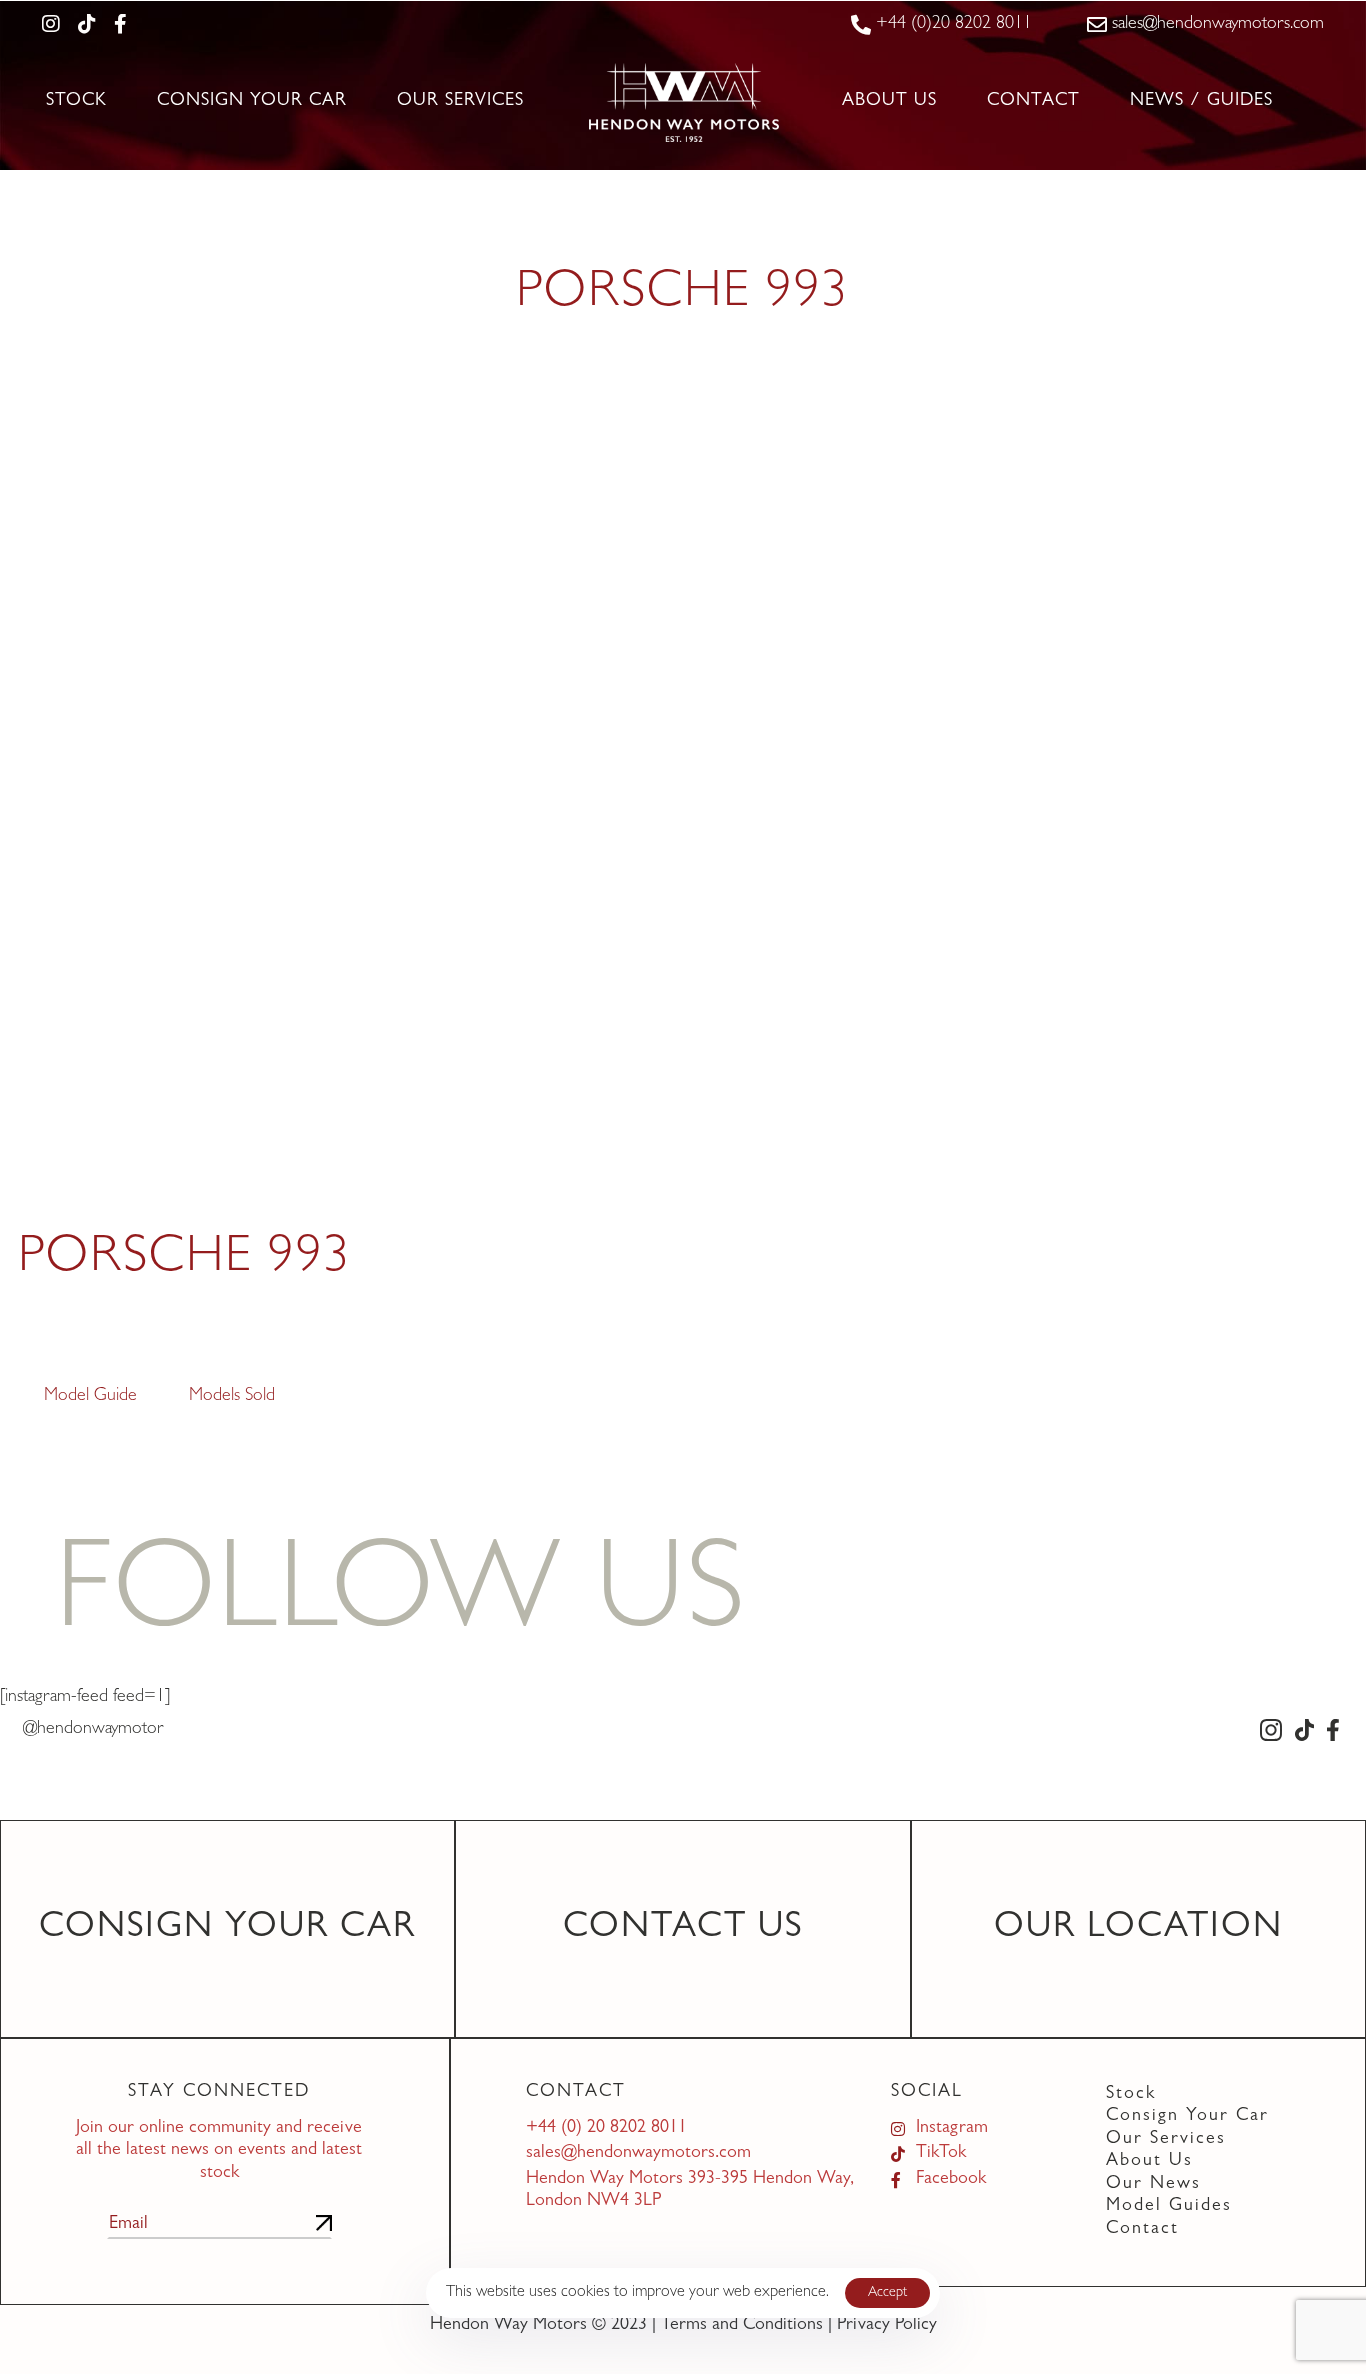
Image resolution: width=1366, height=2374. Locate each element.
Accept (887, 2293)
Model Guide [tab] (90, 1397)
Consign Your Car (252, 102)
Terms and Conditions (742, 2326)
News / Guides (1201, 102)
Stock (76, 102)
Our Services (460, 102)
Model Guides (1169, 2207)
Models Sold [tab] (232, 1397)
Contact (1033, 102)
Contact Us (683, 1929)
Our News (1153, 2185)
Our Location (1138, 1929)
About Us (889, 102)
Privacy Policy (887, 2326)
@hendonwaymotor (93, 1730)
